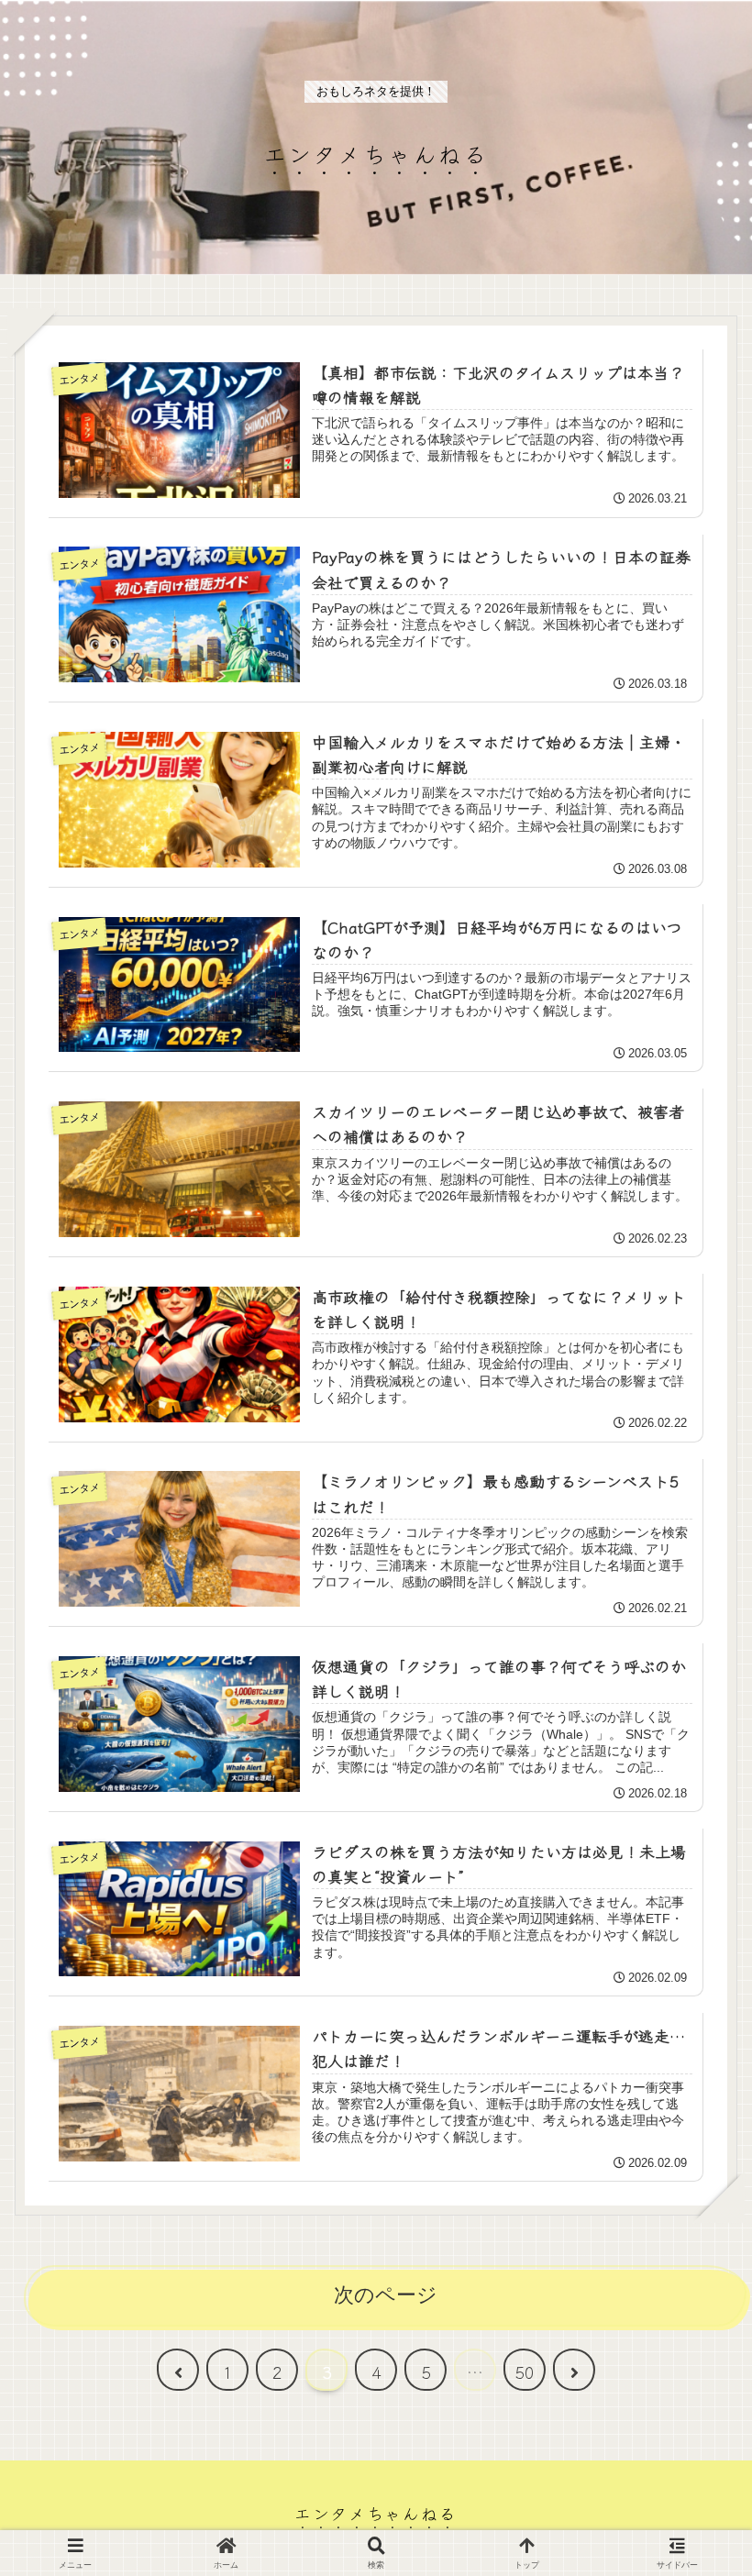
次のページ (386, 2295)
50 (525, 2371)
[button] (691, 2446)
